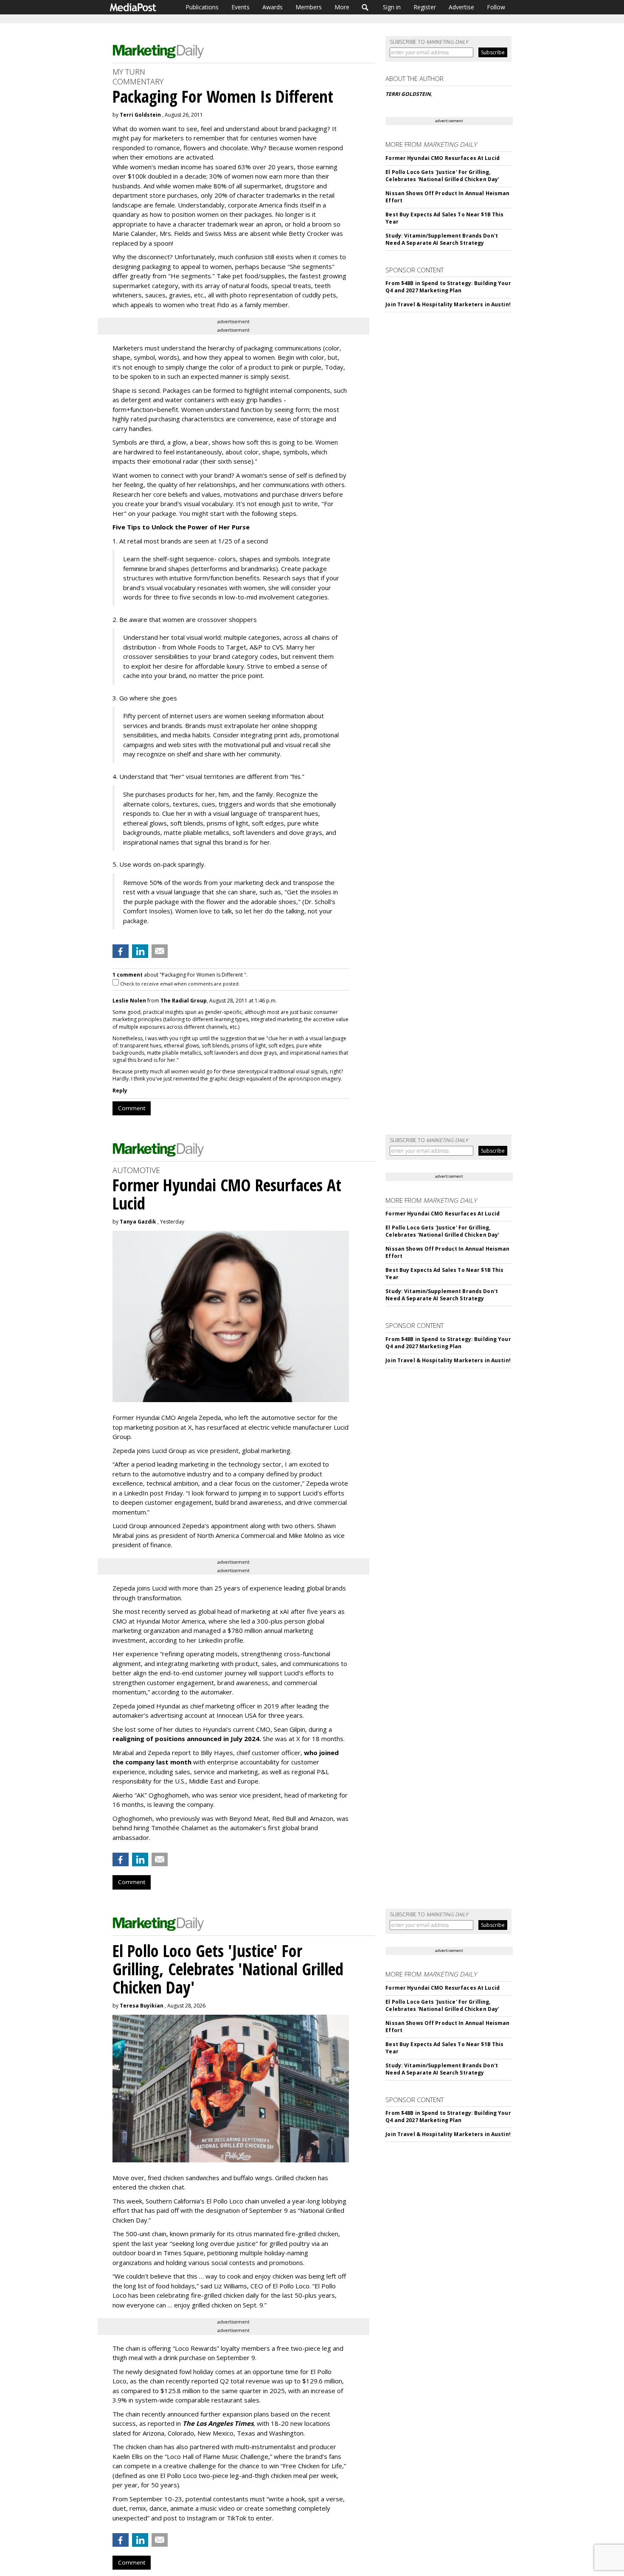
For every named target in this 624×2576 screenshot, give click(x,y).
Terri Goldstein (140, 115)
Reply (120, 1091)
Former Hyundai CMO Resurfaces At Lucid (443, 158)
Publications (202, 7)
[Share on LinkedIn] (140, 951)
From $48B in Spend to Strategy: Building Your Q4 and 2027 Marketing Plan (448, 287)
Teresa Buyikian (142, 2006)
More (342, 7)
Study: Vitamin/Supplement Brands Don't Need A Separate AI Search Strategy (442, 239)
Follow (496, 7)
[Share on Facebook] (121, 951)
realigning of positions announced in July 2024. (187, 1739)
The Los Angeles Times (218, 2423)
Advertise (461, 7)
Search (365, 7)
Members (309, 7)
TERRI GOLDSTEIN (408, 94)
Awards (273, 7)
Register (425, 7)
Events (240, 7)
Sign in (392, 7)
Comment (132, 1108)
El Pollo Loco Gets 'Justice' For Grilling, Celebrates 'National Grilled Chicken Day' (442, 176)
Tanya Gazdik (138, 1222)
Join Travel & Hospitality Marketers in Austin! (448, 304)
